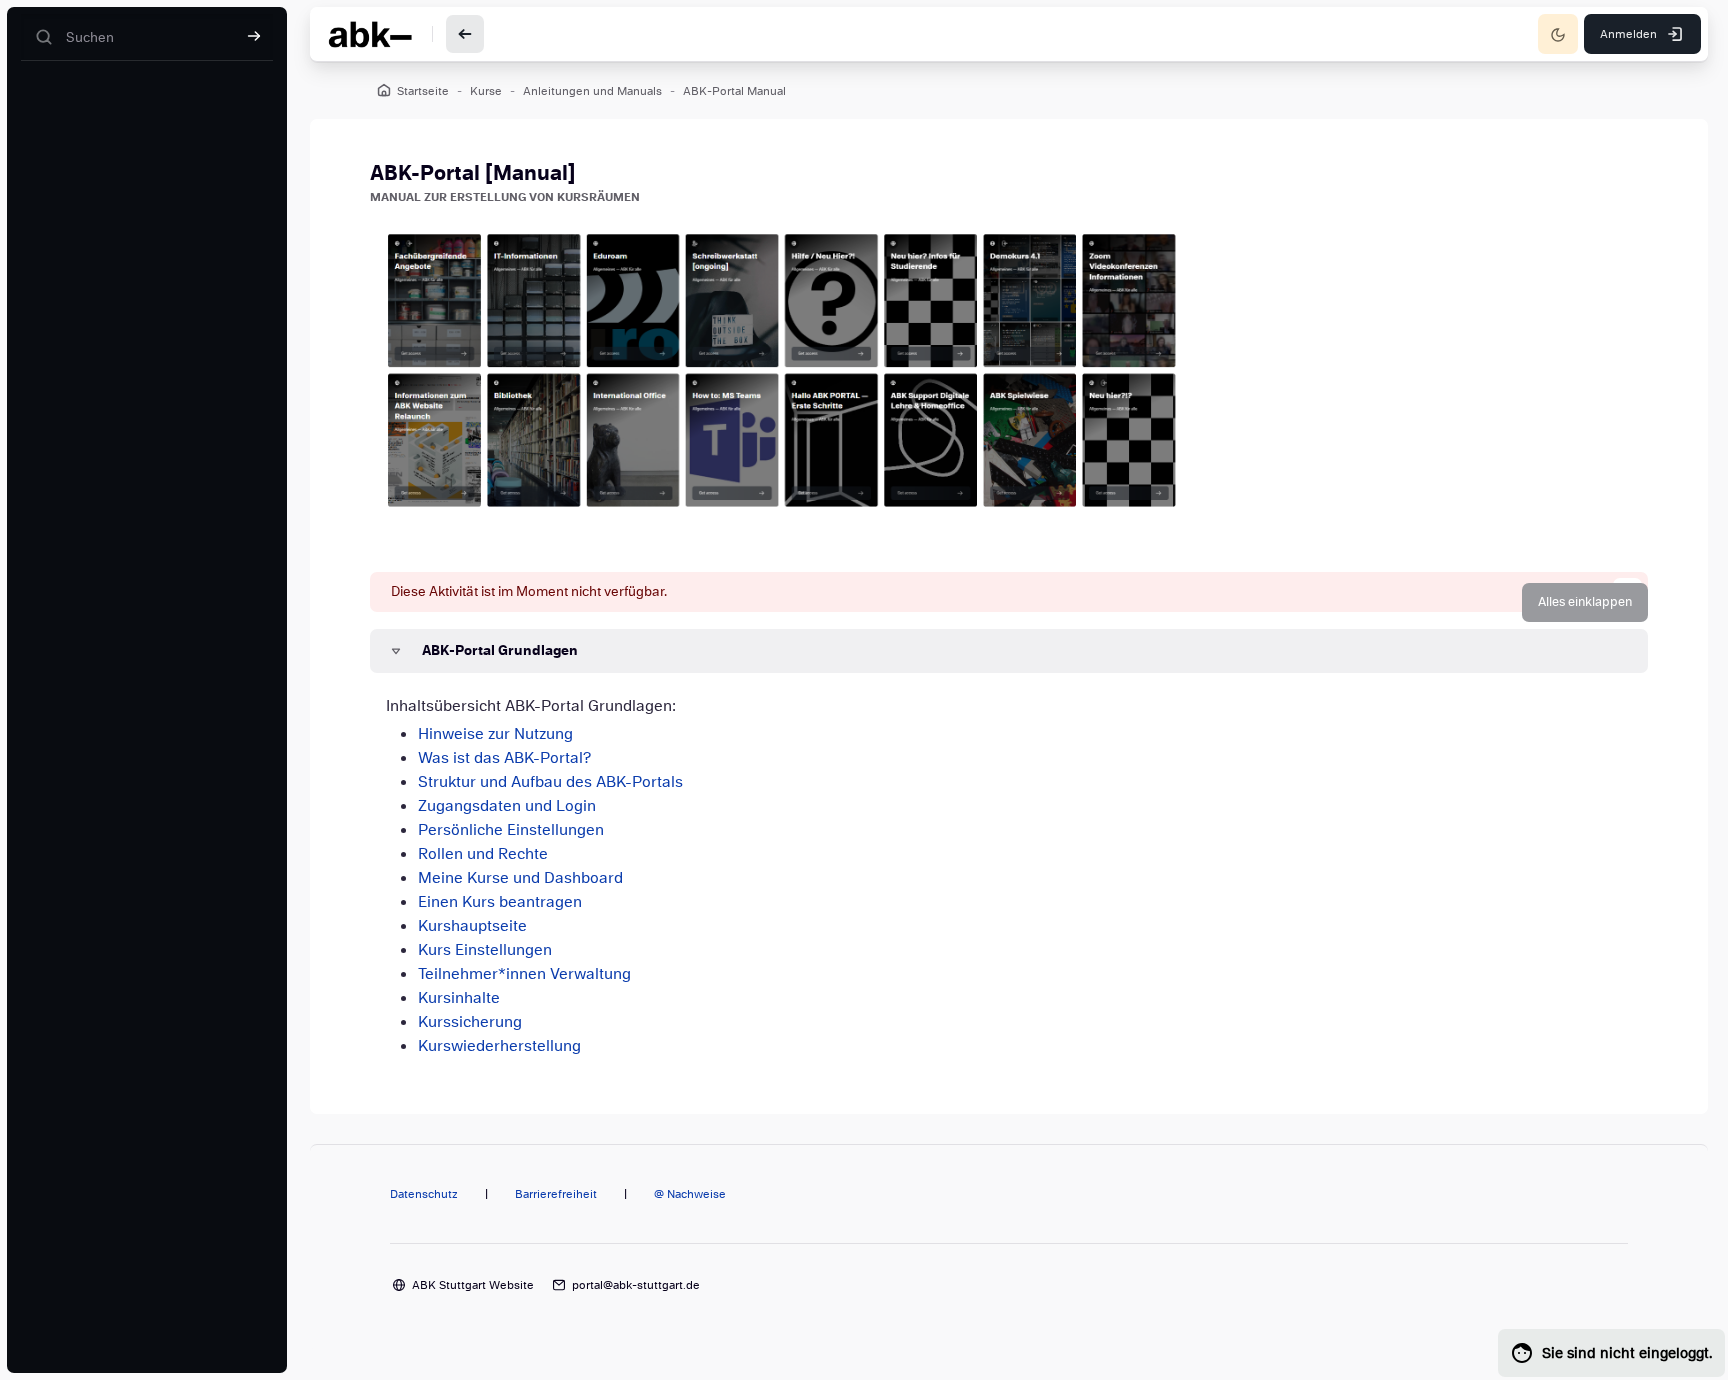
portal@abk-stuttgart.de (636, 1285)
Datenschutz (424, 1194)
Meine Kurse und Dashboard (520, 878)
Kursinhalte (459, 998)
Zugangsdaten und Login (507, 806)
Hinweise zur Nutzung (495, 734)
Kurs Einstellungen (485, 950)
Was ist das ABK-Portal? (504, 758)
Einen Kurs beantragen (500, 902)
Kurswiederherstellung (499, 1046)
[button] (1585, 602)
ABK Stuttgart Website (473, 1285)
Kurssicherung (470, 1022)
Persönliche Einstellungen (511, 830)
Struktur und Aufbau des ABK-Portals (550, 782)
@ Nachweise (690, 1194)
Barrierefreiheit (556, 1194)
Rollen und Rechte (483, 854)
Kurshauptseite (472, 926)
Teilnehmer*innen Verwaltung (524, 974)
